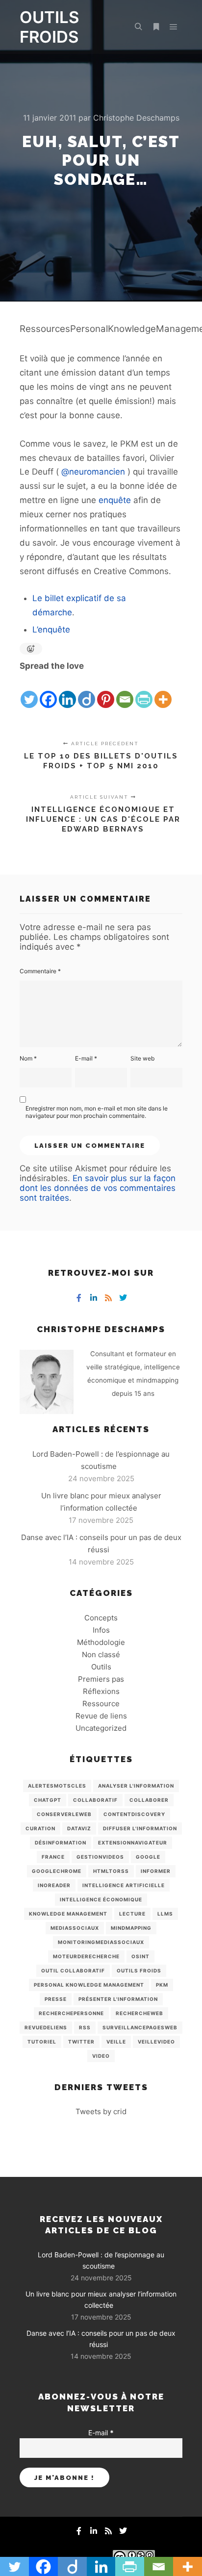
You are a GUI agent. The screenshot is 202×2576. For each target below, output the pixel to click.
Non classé (101, 1654)
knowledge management (68, 1914)
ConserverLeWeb (64, 1814)
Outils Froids (139, 1970)
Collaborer (149, 1800)
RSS (85, 2027)
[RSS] (108, 1298)
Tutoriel (42, 2042)
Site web (142, 1058)
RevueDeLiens (46, 2027)
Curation (40, 1828)
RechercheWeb (139, 2013)
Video (101, 2056)
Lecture (132, 1914)
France (53, 1857)
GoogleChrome (57, 1871)
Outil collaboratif (73, 1970)
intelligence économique (101, 1899)
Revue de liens (101, 1716)
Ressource (101, 1704)
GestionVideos (100, 1857)
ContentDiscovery (134, 1814)
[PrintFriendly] (144, 691)
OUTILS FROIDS (49, 27)
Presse (56, 1999)
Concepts (101, 1618)
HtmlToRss (111, 1871)
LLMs (165, 1914)
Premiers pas (101, 1679)
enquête (115, 500)
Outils (101, 1667)
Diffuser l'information (140, 1828)
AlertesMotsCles (57, 1786)
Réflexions (101, 1691)
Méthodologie (101, 1642)
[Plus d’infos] (156, 27)
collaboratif (95, 1800)
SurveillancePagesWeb (140, 2027)
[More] (163, 691)
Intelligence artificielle (124, 1885)
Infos (101, 1630)
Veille (116, 2042)
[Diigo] (87, 691)
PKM (162, 1985)
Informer (156, 1871)
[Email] (125, 691)
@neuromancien (93, 472)
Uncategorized (101, 1728)
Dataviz (79, 1828)
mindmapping (131, 1928)
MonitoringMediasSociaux (101, 1942)
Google (148, 1857)
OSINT (140, 1956)
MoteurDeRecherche (86, 1956)
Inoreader (54, 1885)
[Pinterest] (106, 691)
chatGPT (48, 1800)
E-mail (86, 1058)
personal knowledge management (89, 1985)
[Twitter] (29, 691)
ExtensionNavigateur (133, 1843)
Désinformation (61, 1843)
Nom (28, 1058)
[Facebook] (48, 691)
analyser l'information (136, 1786)
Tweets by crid (101, 2111)
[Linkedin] (67, 691)
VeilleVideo (156, 2042)
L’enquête (51, 630)
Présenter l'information (118, 1999)
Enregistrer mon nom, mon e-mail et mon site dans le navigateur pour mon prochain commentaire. (97, 1112)
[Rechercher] (138, 27)
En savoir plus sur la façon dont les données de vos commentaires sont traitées (98, 1188)
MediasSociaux (75, 1928)
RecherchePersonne (71, 2013)
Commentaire (40, 971)
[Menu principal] (174, 27)
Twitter (81, 2042)
